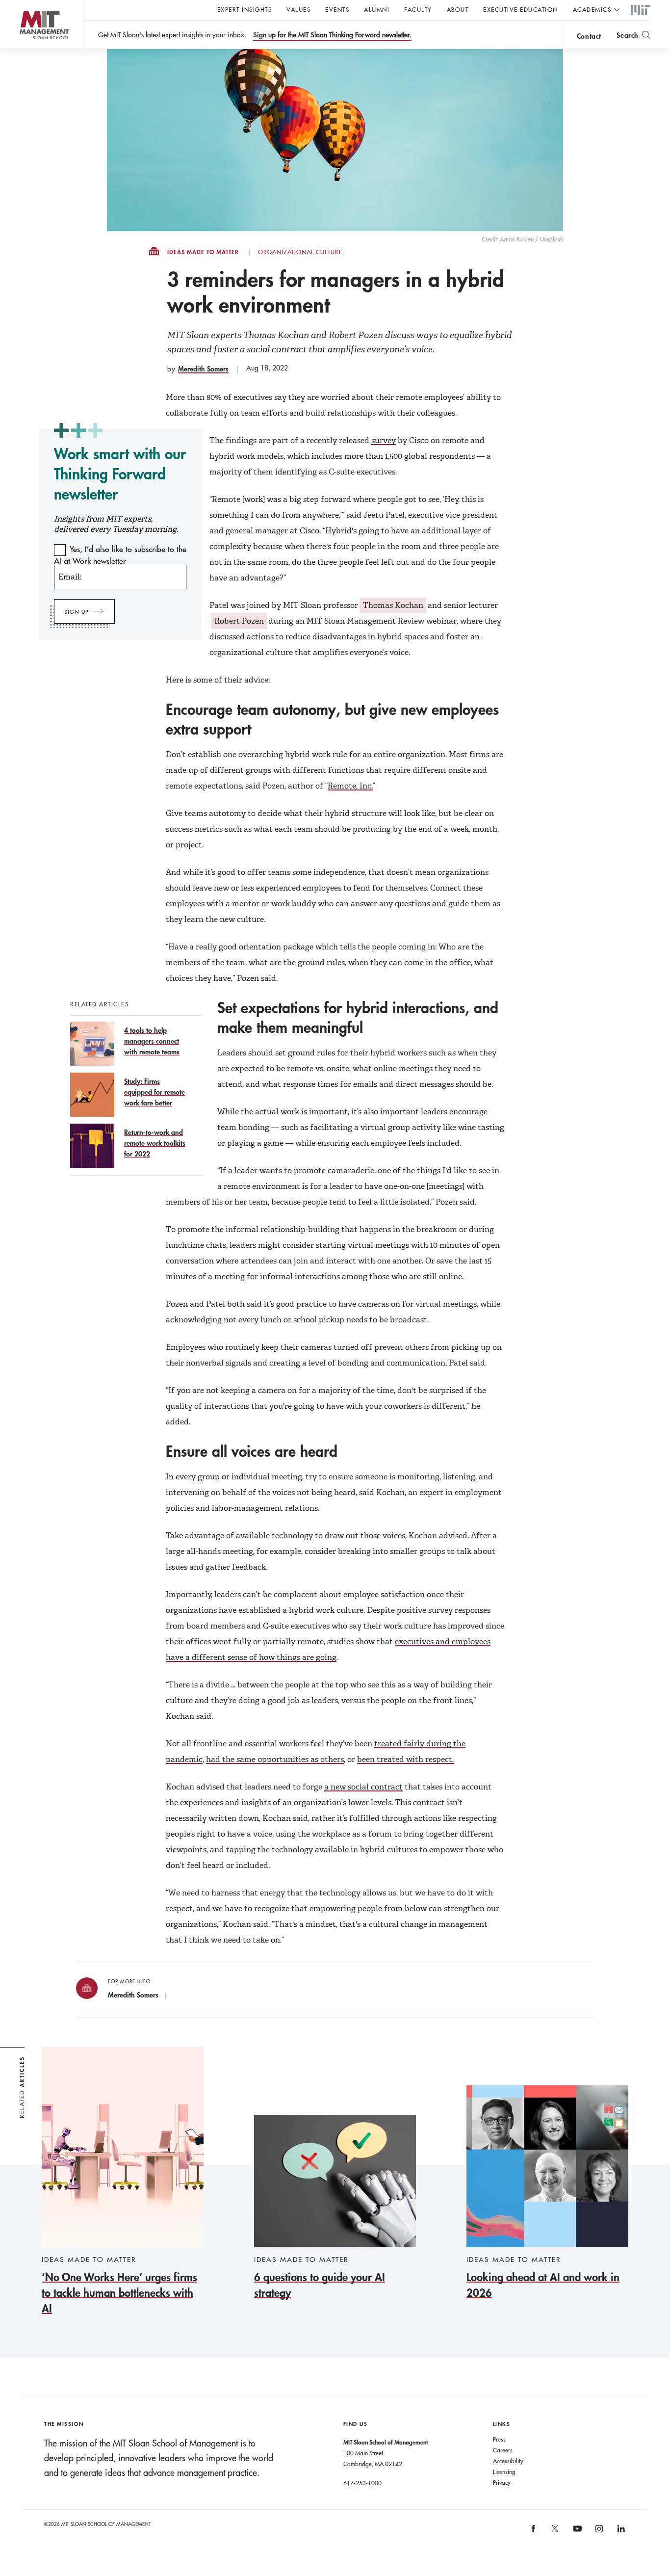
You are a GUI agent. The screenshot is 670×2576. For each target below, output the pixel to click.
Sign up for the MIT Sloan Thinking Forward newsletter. (332, 35)
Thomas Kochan (393, 605)
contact (589, 36)
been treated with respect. (405, 1759)
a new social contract (363, 1787)
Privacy (502, 2482)
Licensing (504, 2471)
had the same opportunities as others (275, 1759)
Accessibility (508, 2461)
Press (499, 2439)
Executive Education (521, 9)
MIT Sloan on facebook (534, 2532)
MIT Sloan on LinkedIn (620, 2532)
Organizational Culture (300, 252)
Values (298, 9)
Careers (503, 2450)
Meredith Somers (203, 369)
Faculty (418, 9)
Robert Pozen (239, 621)
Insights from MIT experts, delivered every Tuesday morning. (116, 524)
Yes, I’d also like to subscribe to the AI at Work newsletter (120, 555)
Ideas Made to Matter (203, 252)
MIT (641, 10)
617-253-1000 (362, 2483)
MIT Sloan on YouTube (576, 2534)
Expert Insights (245, 9)
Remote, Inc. (350, 786)
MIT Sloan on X (555, 2532)
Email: (70, 577)
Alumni (377, 9)
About (458, 9)
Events (337, 9)
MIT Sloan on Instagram (598, 2532)
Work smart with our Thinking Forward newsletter (120, 474)
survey (384, 440)
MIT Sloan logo (25, 49)
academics (592, 9)
